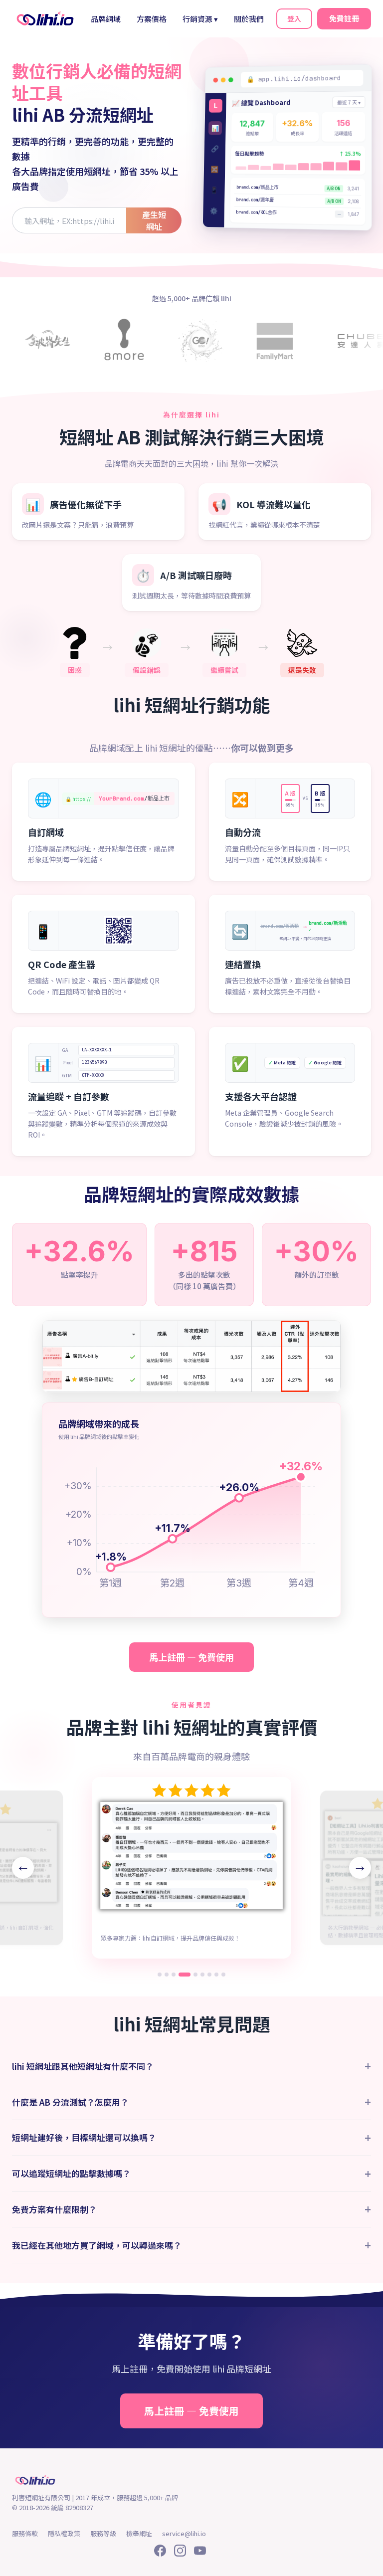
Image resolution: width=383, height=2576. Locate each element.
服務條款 (25, 2533)
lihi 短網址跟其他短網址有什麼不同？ (191, 2066)
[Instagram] (180, 2552)
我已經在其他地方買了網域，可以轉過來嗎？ (191, 2245)
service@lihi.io (184, 2533)
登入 (294, 18)
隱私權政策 (64, 2533)
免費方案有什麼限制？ (191, 2209)
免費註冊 (344, 18)
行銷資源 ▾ (200, 19)
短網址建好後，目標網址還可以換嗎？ (191, 2138)
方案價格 (152, 19)
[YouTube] (200, 2552)
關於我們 (249, 19)
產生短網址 (154, 220)
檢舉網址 (139, 2533)
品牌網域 (106, 19)
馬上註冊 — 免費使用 (191, 1657)
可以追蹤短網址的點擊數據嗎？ (191, 2174)
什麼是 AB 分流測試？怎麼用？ (191, 2102)
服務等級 (103, 2533)
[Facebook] (160, 2552)
